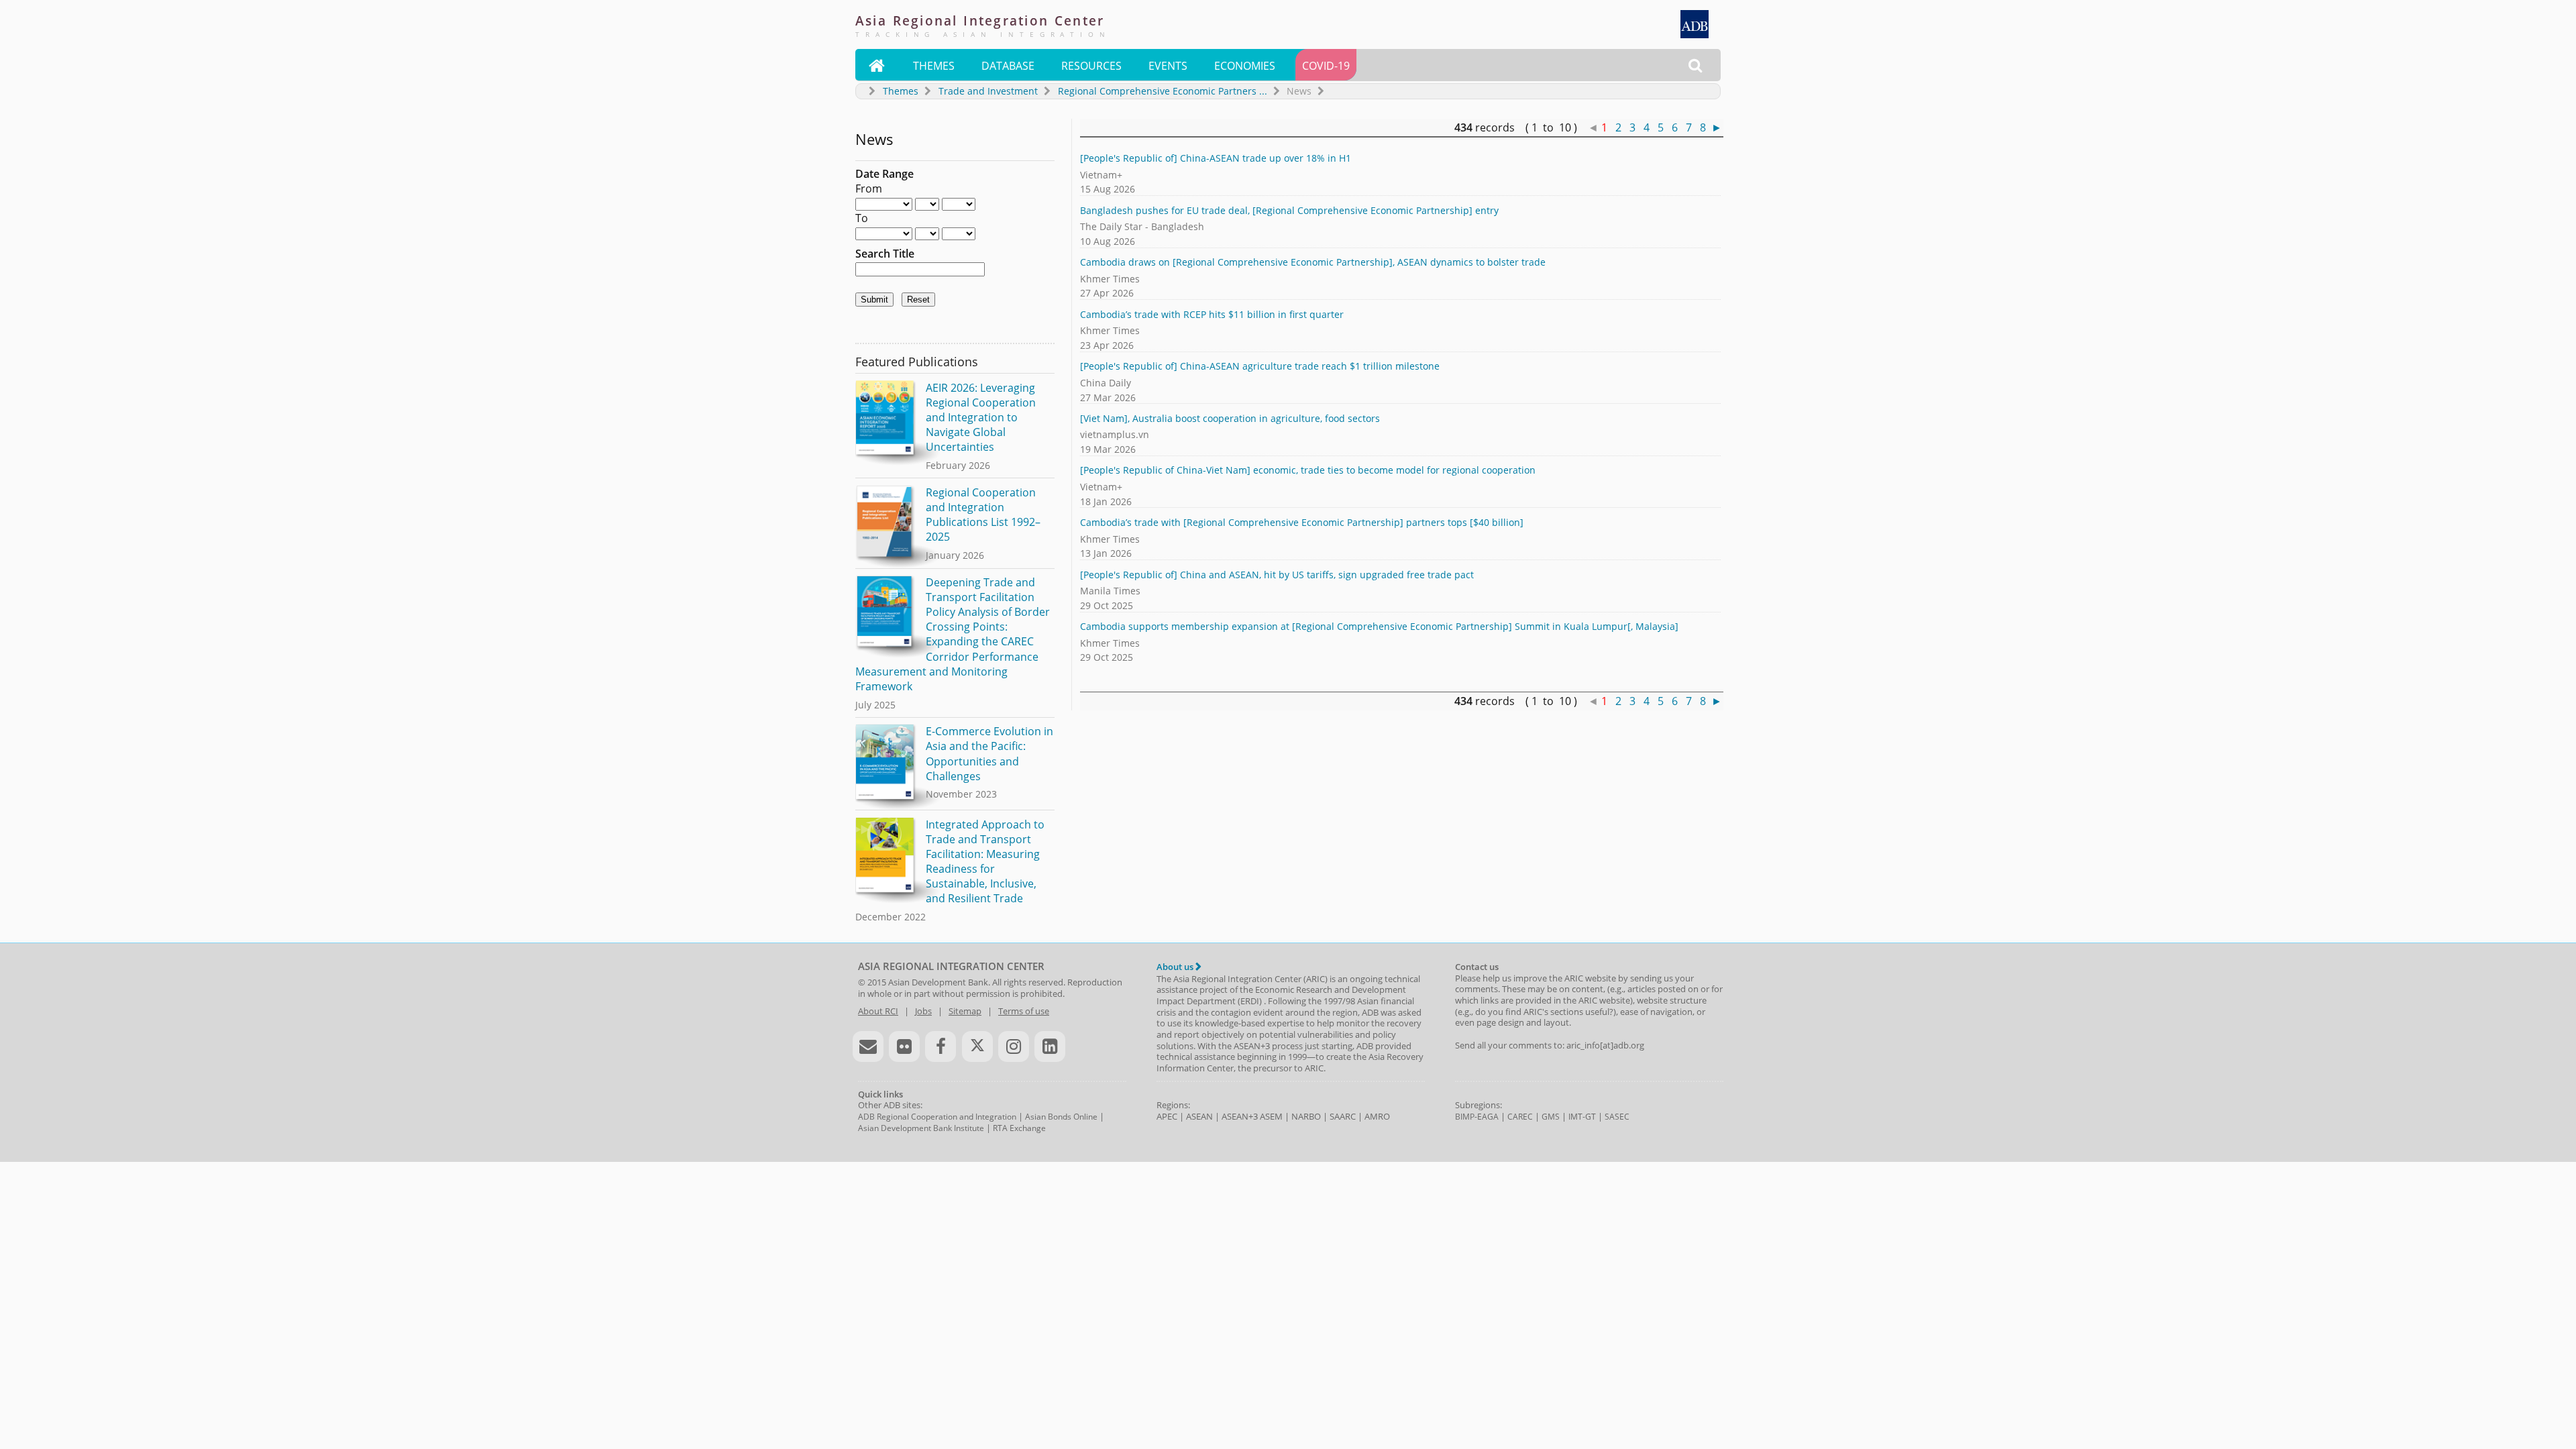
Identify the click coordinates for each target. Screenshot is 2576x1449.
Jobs (923, 1011)
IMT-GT (1582, 1117)
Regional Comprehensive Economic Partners (1163, 91)
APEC (1167, 1116)
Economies (1245, 66)
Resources (1091, 66)
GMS (1551, 1117)
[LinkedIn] (1050, 1046)
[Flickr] (904, 1046)
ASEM (1271, 1116)
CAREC (1520, 1117)
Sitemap (965, 1011)
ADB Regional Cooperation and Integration (937, 1117)
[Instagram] (1014, 1046)
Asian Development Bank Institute (921, 1128)
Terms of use (1024, 1011)
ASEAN (1199, 1116)
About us (1176, 967)
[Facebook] (941, 1046)
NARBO (1306, 1116)
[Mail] (868, 1046)
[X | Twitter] (977, 1046)
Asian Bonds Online (1061, 1117)
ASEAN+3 (1240, 1116)
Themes (934, 66)
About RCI (878, 1011)
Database (1008, 66)
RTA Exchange (1019, 1128)
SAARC (1343, 1116)
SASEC (1617, 1117)
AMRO (1377, 1116)
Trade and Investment (988, 91)
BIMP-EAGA (1477, 1117)
